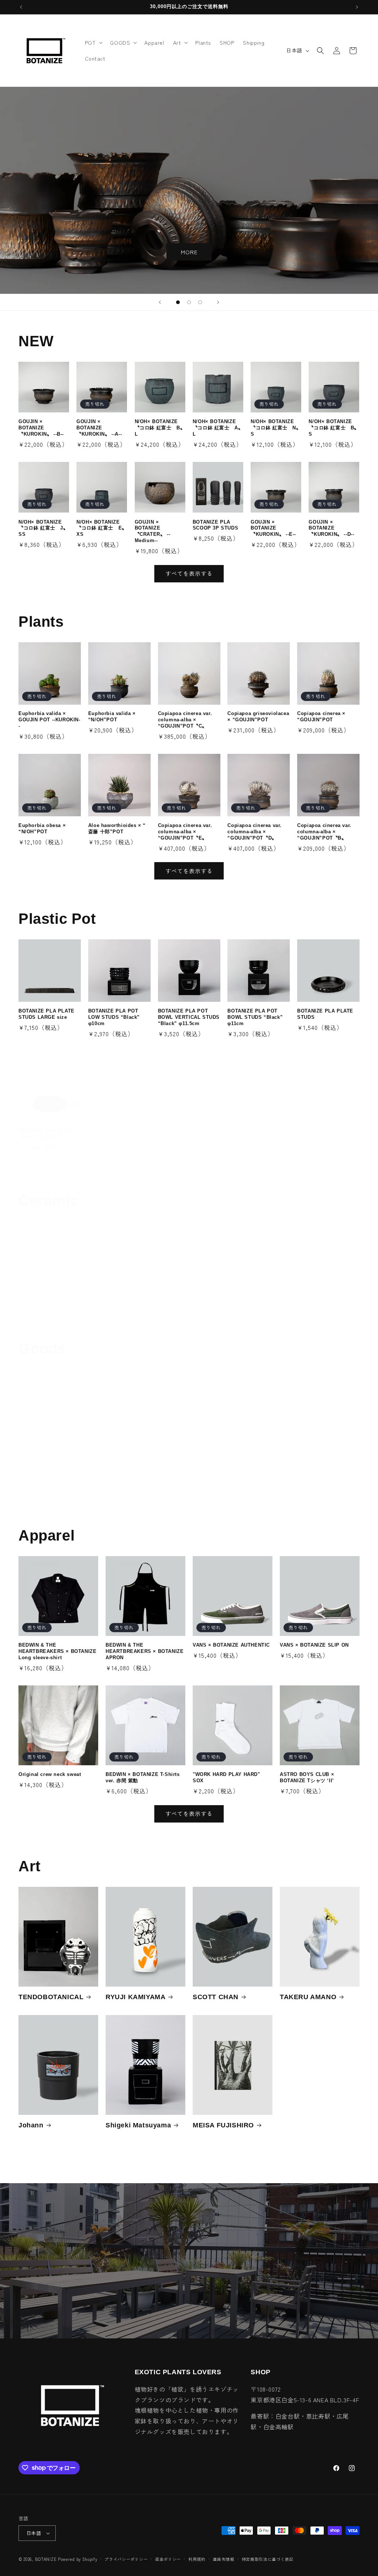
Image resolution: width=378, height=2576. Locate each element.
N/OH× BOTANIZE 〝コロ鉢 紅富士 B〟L (160, 428)
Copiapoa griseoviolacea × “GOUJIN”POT (258, 717)
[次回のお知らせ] (357, 7)
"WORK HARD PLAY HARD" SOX (226, 1777)
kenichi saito (180, 1301)
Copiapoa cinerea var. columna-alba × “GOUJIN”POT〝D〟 (255, 832)
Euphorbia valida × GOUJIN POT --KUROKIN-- (49, 720)
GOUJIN (32, 1301)
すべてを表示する (189, 573)
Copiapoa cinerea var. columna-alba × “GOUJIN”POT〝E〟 (185, 832)
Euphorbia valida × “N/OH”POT (112, 717)
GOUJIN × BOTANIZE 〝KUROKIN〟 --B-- (41, 428)
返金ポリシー (168, 2559)
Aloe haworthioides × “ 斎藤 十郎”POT (117, 828)
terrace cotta (319, 1301)
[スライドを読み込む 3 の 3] (200, 302)
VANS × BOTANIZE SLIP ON (314, 1645)
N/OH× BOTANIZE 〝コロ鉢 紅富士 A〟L (218, 428)
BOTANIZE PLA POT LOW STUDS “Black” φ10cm (114, 1017)
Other (260, 1496)
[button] (93, 42)
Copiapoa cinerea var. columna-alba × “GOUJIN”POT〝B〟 (324, 832)
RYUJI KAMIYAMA (135, 1997)
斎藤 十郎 (242, 1301)
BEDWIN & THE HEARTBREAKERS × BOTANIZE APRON (145, 1651)
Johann (31, 2125)
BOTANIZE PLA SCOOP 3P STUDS (215, 525)
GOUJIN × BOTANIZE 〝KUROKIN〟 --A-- (99, 428)
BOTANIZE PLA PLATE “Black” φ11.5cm (47, 1133)
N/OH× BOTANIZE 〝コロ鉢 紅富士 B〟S (334, 428)
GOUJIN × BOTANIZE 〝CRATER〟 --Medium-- (153, 531)
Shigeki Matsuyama (138, 2125)
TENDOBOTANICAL (51, 1997)
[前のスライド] (160, 302)
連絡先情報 (224, 2559)
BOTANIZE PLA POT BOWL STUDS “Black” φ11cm (255, 1017)
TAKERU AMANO (308, 1997)
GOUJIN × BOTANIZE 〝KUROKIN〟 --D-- (331, 528)
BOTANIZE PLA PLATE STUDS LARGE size (47, 1014)
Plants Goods (41, 1496)
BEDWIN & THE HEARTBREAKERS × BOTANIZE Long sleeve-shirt (57, 1651)
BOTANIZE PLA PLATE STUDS (325, 1014)
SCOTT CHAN (216, 1997)
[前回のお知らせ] (21, 7)
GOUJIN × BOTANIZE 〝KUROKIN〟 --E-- (273, 528)
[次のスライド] (218, 302)
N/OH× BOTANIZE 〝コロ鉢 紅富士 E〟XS (102, 528)
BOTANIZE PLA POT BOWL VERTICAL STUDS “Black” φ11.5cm (189, 1017)
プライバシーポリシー (126, 2559)
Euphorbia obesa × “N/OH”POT (42, 828)
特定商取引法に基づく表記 (268, 2559)
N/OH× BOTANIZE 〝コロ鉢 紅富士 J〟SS (43, 528)
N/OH (97, 1301)
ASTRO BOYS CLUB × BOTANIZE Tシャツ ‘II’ (307, 1777)
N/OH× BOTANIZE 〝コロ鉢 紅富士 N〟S (276, 428)
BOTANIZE (46, 2559)
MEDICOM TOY (160, 1496)
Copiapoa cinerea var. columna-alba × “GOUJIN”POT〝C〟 (185, 720)
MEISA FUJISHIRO (223, 2125)
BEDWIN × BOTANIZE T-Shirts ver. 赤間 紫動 (143, 1777)
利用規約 (197, 2559)
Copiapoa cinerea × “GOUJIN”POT (321, 717)
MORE (189, 252)
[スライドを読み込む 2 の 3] (189, 302)
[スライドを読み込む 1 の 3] (178, 302)
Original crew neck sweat (50, 1774)
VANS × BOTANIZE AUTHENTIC (231, 1645)
